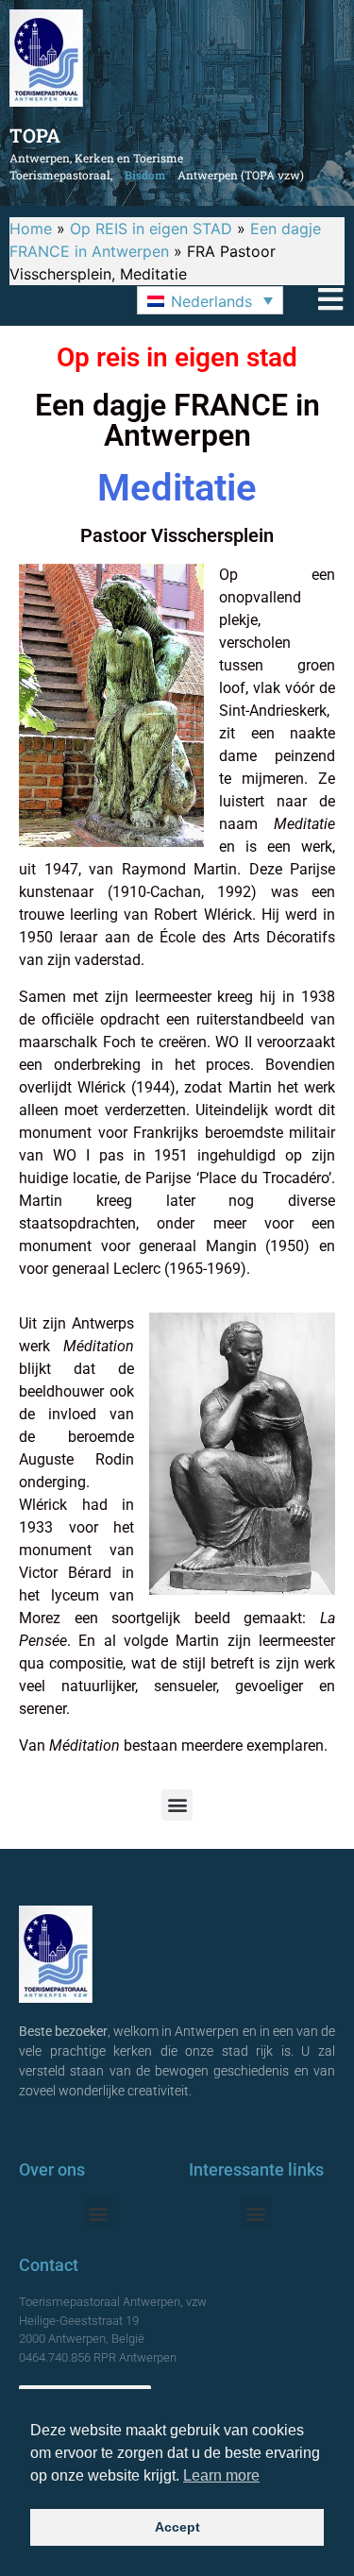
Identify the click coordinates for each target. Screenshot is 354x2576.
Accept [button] (177, 2527)
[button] (210, 300)
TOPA (35, 135)
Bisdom (145, 175)
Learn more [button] (221, 2475)
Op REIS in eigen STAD (151, 229)
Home (31, 229)
